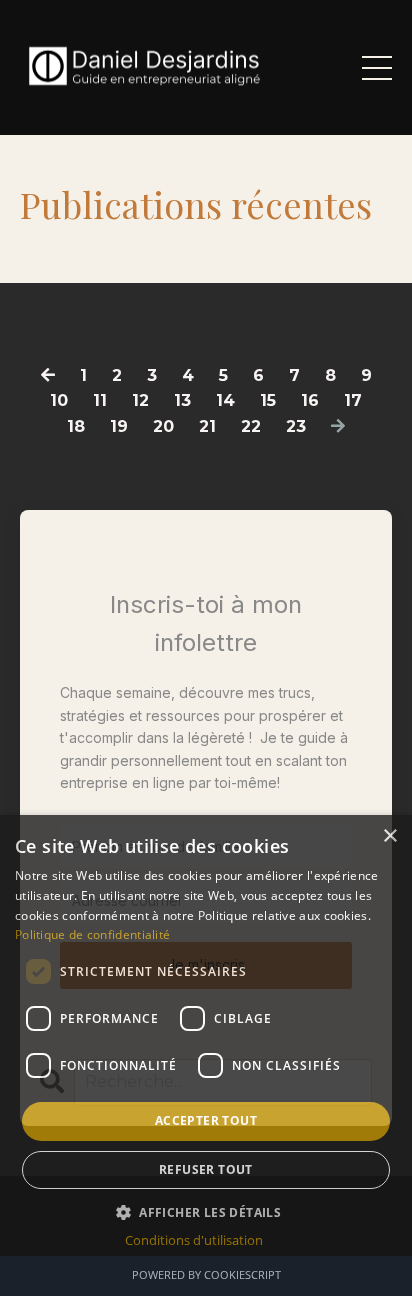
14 (225, 400)
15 (268, 400)
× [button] (389, 836)
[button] (206, 1212)
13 (182, 400)
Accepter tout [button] (206, 1120)
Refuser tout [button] (206, 1169)
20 (163, 426)
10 (59, 400)
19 (119, 426)
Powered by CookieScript (206, 1274)
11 (100, 400)
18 (76, 426)
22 (251, 426)
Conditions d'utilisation (194, 1240)
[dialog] (206, 1055)
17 (353, 400)
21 (207, 426)
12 (140, 400)
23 (296, 426)
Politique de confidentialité (92, 934)
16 (310, 400)
